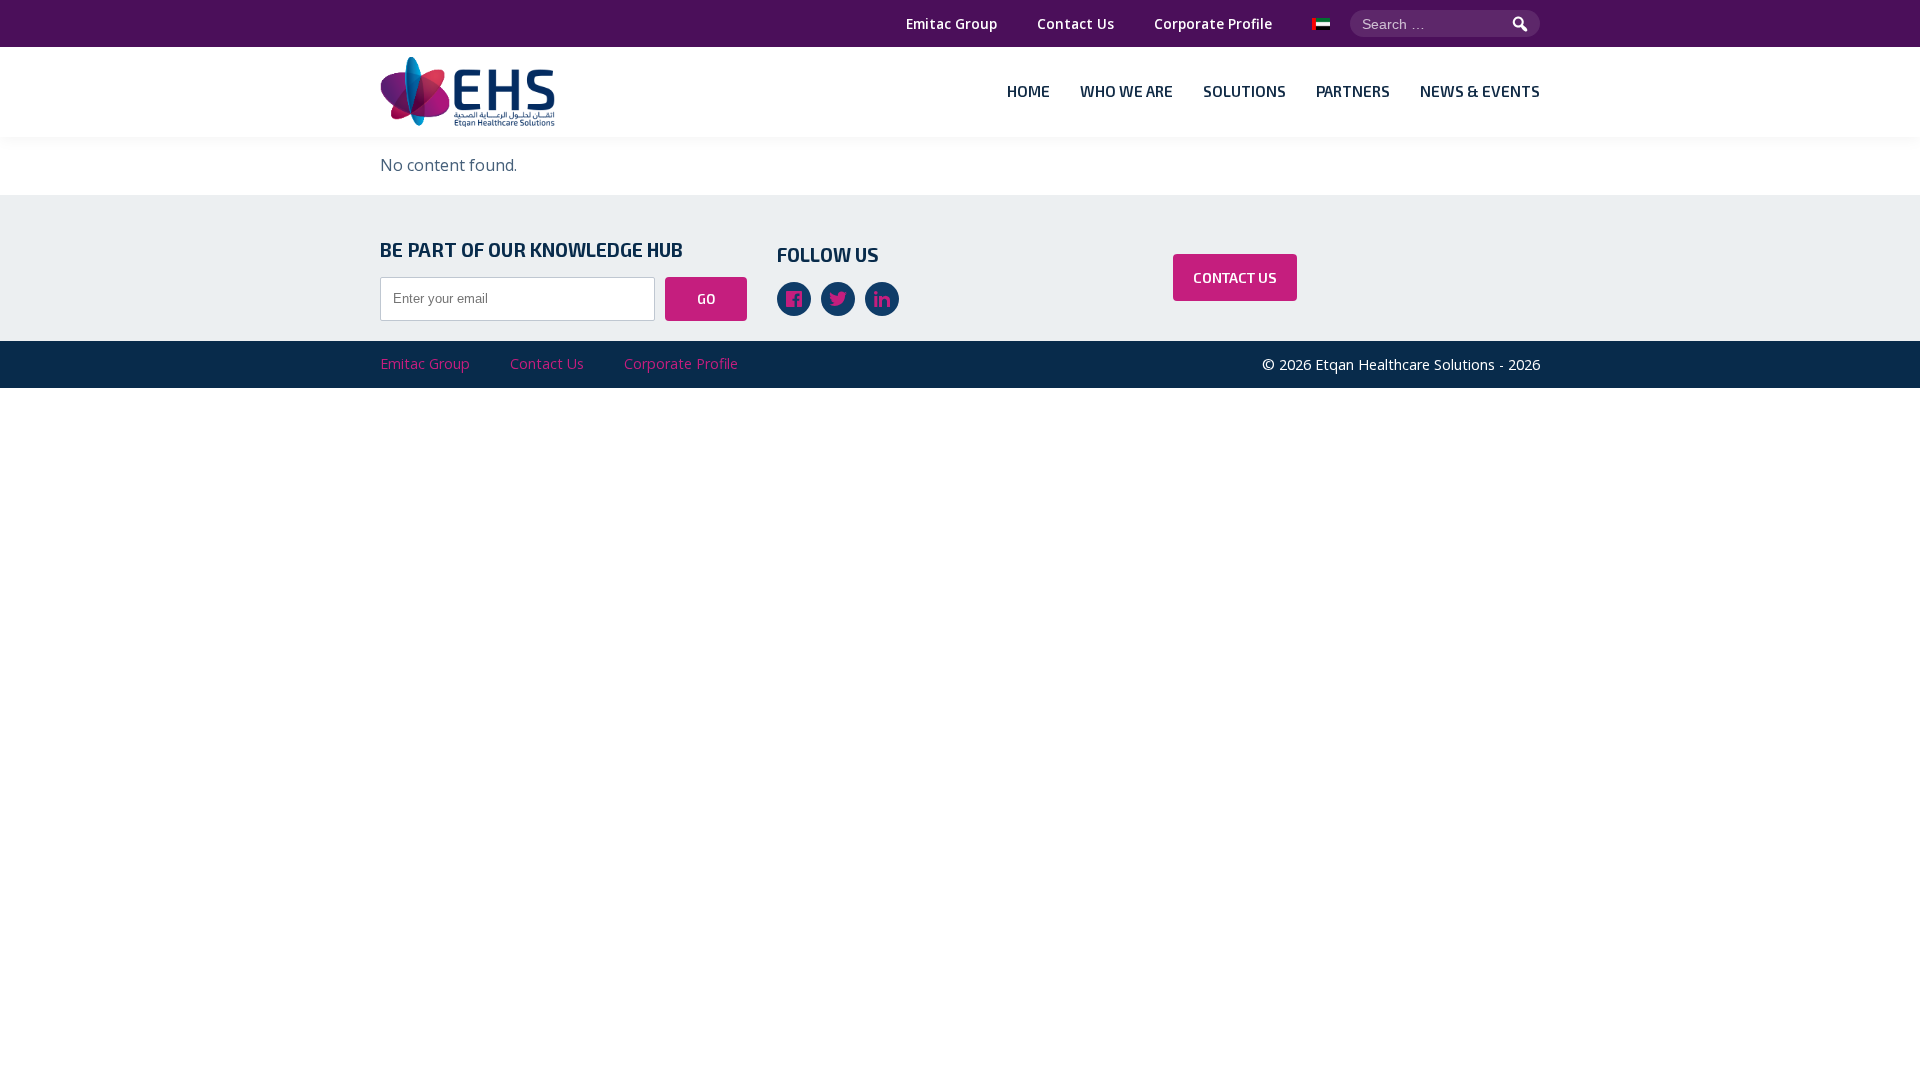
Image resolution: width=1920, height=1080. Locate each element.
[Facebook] (794, 299)
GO (706, 299)
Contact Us (1075, 23)
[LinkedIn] (882, 299)
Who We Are (1126, 91)
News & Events (1480, 91)
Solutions (1244, 91)
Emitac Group (951, 23)
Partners (1353, 91)
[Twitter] (838, 299)
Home (1028, 91)
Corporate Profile (1213, 23)
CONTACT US (1235, 277)
